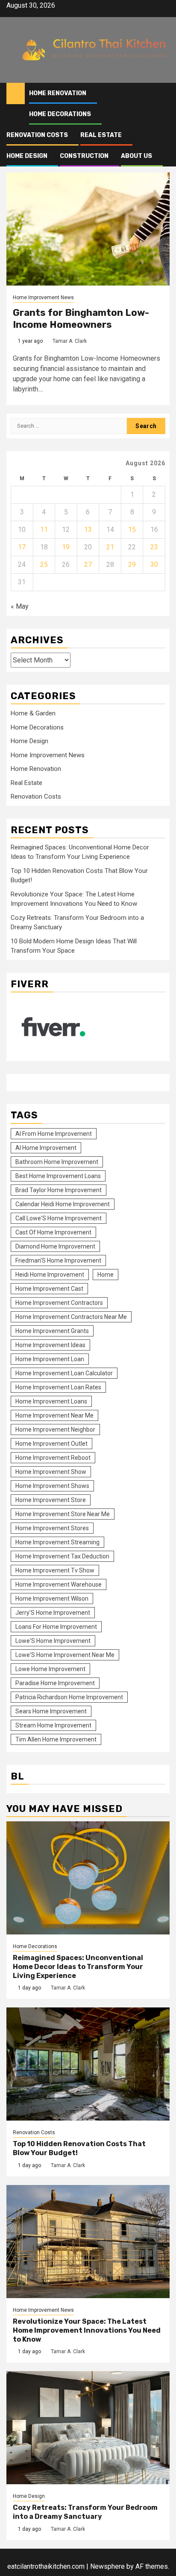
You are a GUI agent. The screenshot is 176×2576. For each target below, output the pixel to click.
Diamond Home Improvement (55, 1246)
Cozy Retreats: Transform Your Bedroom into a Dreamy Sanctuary (85, 2512)
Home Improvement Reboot (53, 1458)
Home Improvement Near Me (54, 1415)
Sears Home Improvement (51, 1711)
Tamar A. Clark (70, 341)
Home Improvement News (43, 298)
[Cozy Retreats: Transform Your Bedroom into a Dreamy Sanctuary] (88, 2428)
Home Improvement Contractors (59, 1303)
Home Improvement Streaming (57, 1542)
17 (22, 547)
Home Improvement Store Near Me (63, 1514)
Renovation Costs (37, 135)
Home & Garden (33, 713)
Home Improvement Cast (49, 1289)
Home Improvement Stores (52, 1528)
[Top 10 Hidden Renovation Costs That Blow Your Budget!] (88, 2064)
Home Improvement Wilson (52, 1599)
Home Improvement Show (51, 1472)
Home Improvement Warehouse (59, 1584)
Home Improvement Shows (52, 1486)
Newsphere (107, 2566)
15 (132, 529)
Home (106, 1275)
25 (44, 565)
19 (66, 547)
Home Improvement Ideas (50, 1345)
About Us (136, 156)
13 (88, 529)
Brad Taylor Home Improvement (59, 1190)
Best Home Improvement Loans (58, 1176)
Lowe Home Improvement (50, 1669)
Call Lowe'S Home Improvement (59, 1218)
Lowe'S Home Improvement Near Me (65, 1655)
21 (110, 547)
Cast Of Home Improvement (53, 1232)
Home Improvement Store (51, 1500)
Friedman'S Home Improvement (58, 1260)
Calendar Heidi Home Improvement (63, 1204)
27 (88, 565)
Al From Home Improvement (54, 1134)
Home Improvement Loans (51, 1401)
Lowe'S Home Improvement (53, 1641)
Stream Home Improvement (53, 1725)
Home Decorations (60, 114)
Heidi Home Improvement (50, 1275)
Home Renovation (58, 93)
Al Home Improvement (46, 1148)
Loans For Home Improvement (56, 1627)
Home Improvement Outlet (51, 1444)
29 (132, 565)
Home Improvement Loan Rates (58, 1387)
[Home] (16, 93)
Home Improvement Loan (50, 1359)
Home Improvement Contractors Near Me (71, 1317)
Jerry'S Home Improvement (53, 1613)
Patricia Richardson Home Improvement (69, 1697)
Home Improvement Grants (52, 1331)
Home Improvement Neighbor (55, 1429)
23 (154, 547)
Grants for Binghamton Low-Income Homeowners (81, 319)
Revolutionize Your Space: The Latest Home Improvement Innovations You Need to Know (87, 2330)
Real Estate (101, 135)
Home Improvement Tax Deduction (62, 1556)
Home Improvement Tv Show (55, 1570)
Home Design (27, 156)
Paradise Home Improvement (55, 1683)
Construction (84, 156)
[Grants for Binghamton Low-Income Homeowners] (88, 229)
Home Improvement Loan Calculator (64, 1373)
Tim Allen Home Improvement (56, 1739)
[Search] (163, 94)
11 (44, 529)
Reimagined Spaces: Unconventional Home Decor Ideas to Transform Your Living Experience (78, 1967)
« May (20, 606)
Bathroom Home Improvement (57, 1162)
